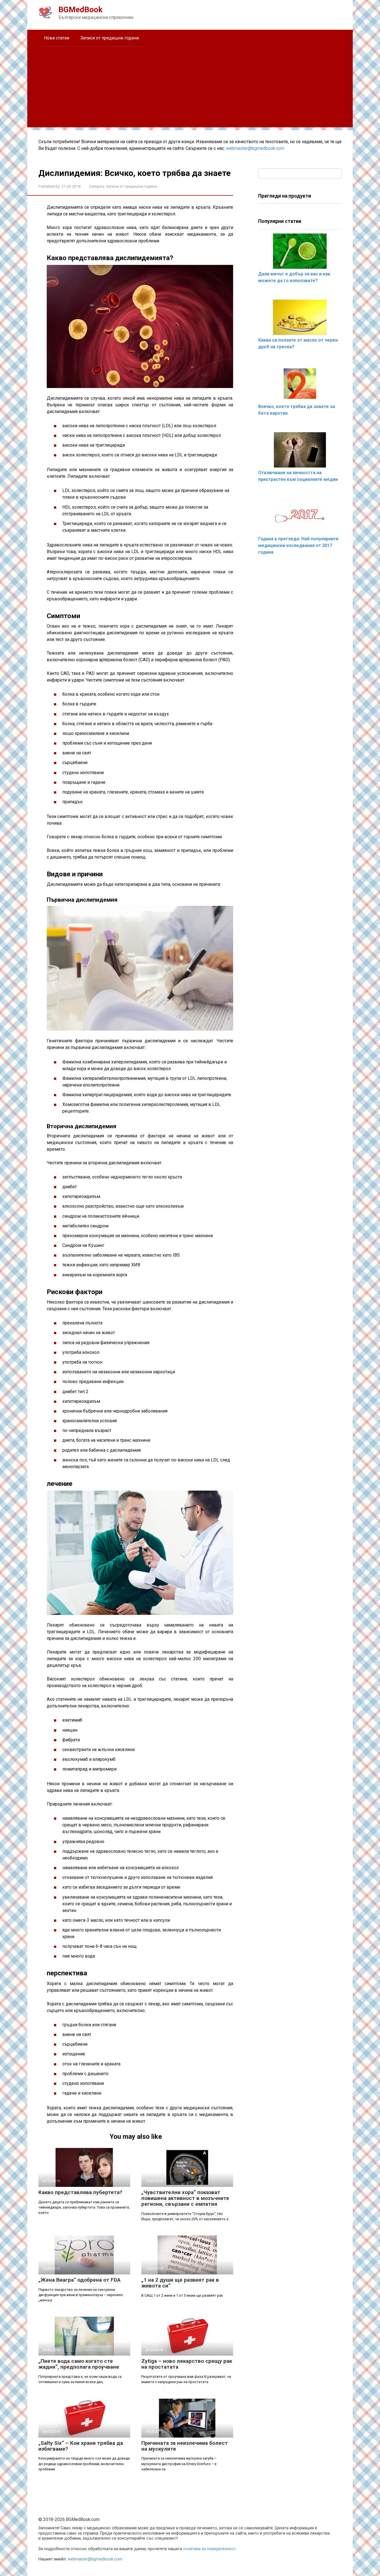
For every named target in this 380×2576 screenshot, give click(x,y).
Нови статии (57, 38)
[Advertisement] (190, 88)
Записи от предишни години (110, 38)
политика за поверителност (209, 2549)
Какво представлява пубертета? (80, 2192)
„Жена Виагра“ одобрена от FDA (79, 2280)
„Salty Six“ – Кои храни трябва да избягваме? (81, 2446)
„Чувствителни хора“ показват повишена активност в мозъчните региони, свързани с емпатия (185, 2198)
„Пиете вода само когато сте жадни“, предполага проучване (79, 2364)
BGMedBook (80, 10)
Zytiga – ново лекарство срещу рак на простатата (187, 2364)
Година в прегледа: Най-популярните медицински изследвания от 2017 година (298, 545)
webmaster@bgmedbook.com (255, 148)
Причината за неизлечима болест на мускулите (185, 2446)
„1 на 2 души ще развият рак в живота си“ (180, 2283)
